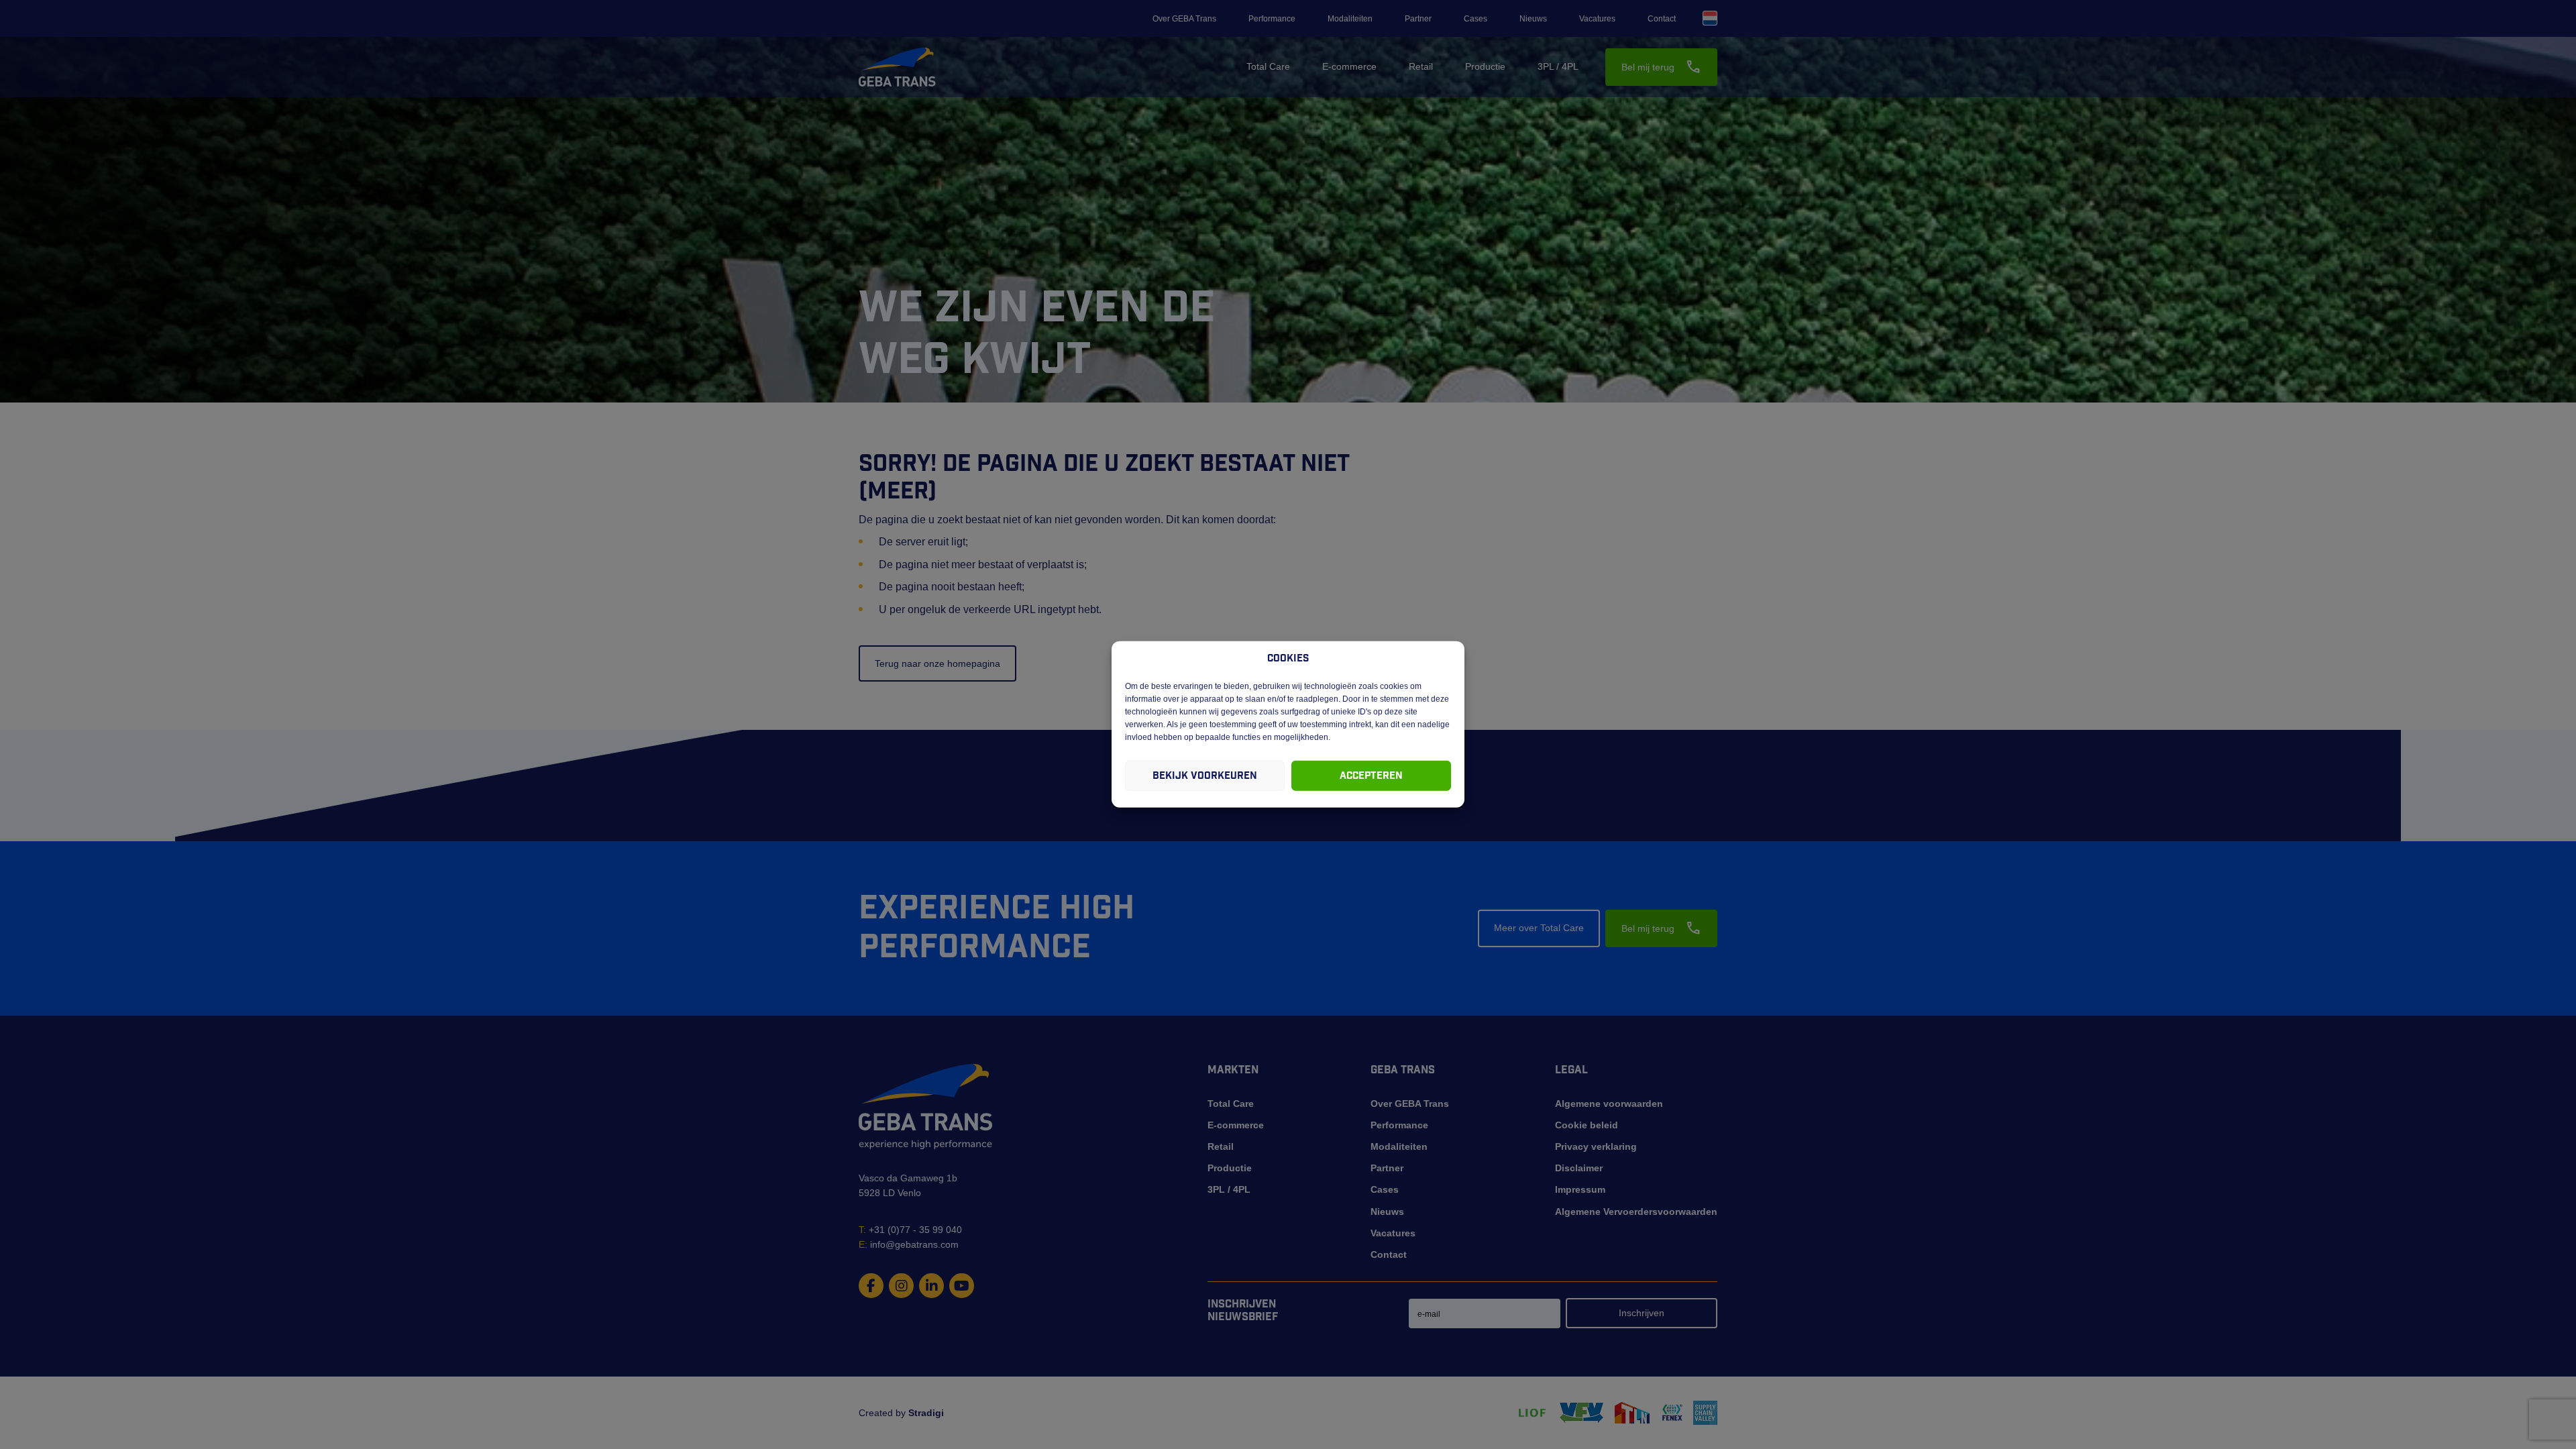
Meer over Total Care (1539, 928)
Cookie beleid (1587, 1125)
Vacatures (1597, 19)
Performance (1272, 19)
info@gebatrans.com (909, 1244)
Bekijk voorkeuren (1205, 776)
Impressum (1580, 1189)
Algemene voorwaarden (1609, 1104)
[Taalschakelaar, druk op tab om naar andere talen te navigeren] (1710, 18)
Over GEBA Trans (1184, 19)
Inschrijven (1642, 1313)
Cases (1475, 19)
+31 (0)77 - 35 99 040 (910, 1230)
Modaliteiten (1350, 19)
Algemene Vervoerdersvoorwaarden (1636, 1212)
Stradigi (926, 1413)
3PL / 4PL (1558, 66)
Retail (1421, 66)
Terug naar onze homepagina (937, 663)
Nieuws (1533, 19)
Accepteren (1371, 776)
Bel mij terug (1661, 67)
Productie (1485, 66)
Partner (1418, 19)
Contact (1662, 19)
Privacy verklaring (1596, 1146)
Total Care (1268, 66)
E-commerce (1349, 66)
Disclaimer (1579, 1168)
